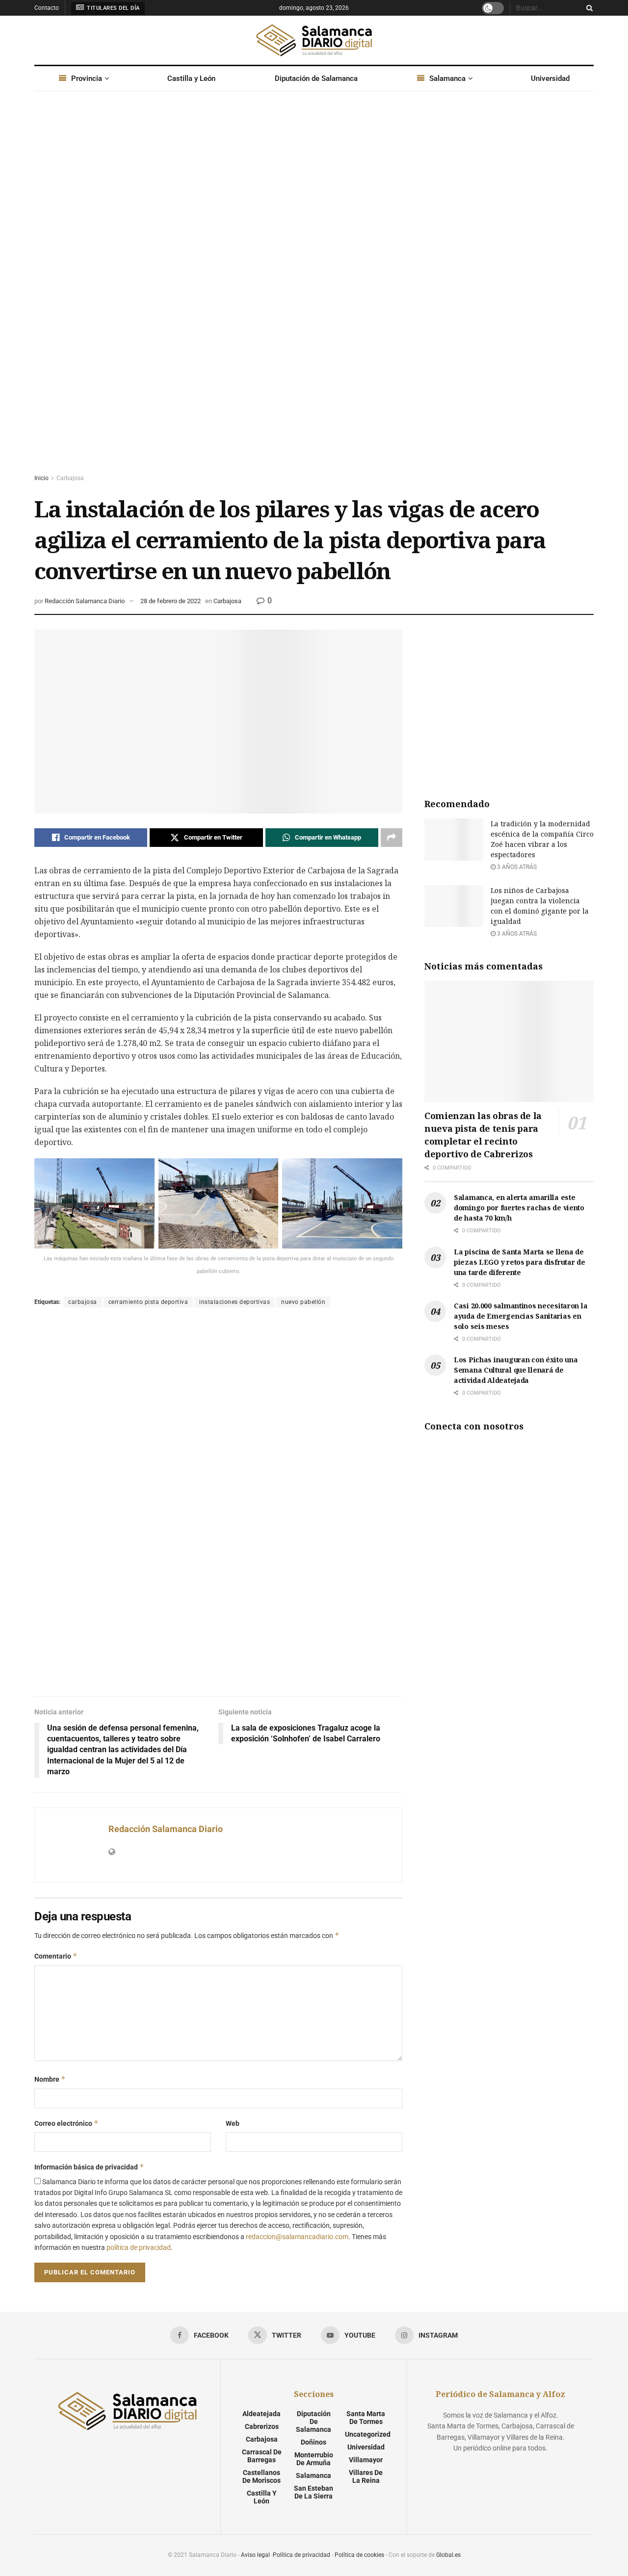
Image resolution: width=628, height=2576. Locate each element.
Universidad (550, 78)
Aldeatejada (262, 2414)
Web (233, 2123)
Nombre (50, 2079)
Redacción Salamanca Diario (85, 601)
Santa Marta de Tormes (366, 2418)
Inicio (41, 478)
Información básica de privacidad (89, 2167)
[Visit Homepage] (314, 40)
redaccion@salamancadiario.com (297, 2237)
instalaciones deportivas (235, 1302)
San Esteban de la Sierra (314, 2492)
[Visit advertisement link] (314, 292)
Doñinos (314, 2442)
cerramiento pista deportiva (148, 1302)
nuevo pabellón (303, 1302)
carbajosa (83, 1302)
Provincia (87, 78)
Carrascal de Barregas (262, 2456)
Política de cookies (359, 2555)
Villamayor (366, 2460)
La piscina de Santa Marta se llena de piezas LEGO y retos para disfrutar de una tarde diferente (520, 1262)
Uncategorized (368, 2434)
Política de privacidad (301, 2555)
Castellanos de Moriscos (262, 2476)
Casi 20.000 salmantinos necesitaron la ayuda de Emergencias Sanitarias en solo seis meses (521, 1316)
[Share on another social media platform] (392, 838)
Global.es (448, 2555)
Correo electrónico (66, 2123)
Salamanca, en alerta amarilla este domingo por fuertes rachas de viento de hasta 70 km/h (519, 1208)
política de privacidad (139, 2247)
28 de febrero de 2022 (170, 601)
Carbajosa (70, 478)
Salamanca (447, 78)
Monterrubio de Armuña (314, 2459)
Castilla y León (191, 78)
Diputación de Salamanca (316, 78)
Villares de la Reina (366, 2476)
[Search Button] (588, 8)
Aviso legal (255, 2555)
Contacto (47, 8)
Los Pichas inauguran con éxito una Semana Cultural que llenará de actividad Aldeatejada (516, 1370)
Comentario (56, 1956)
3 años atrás (516, 867)
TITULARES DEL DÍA (113, 8)
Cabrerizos (262, 2426)
